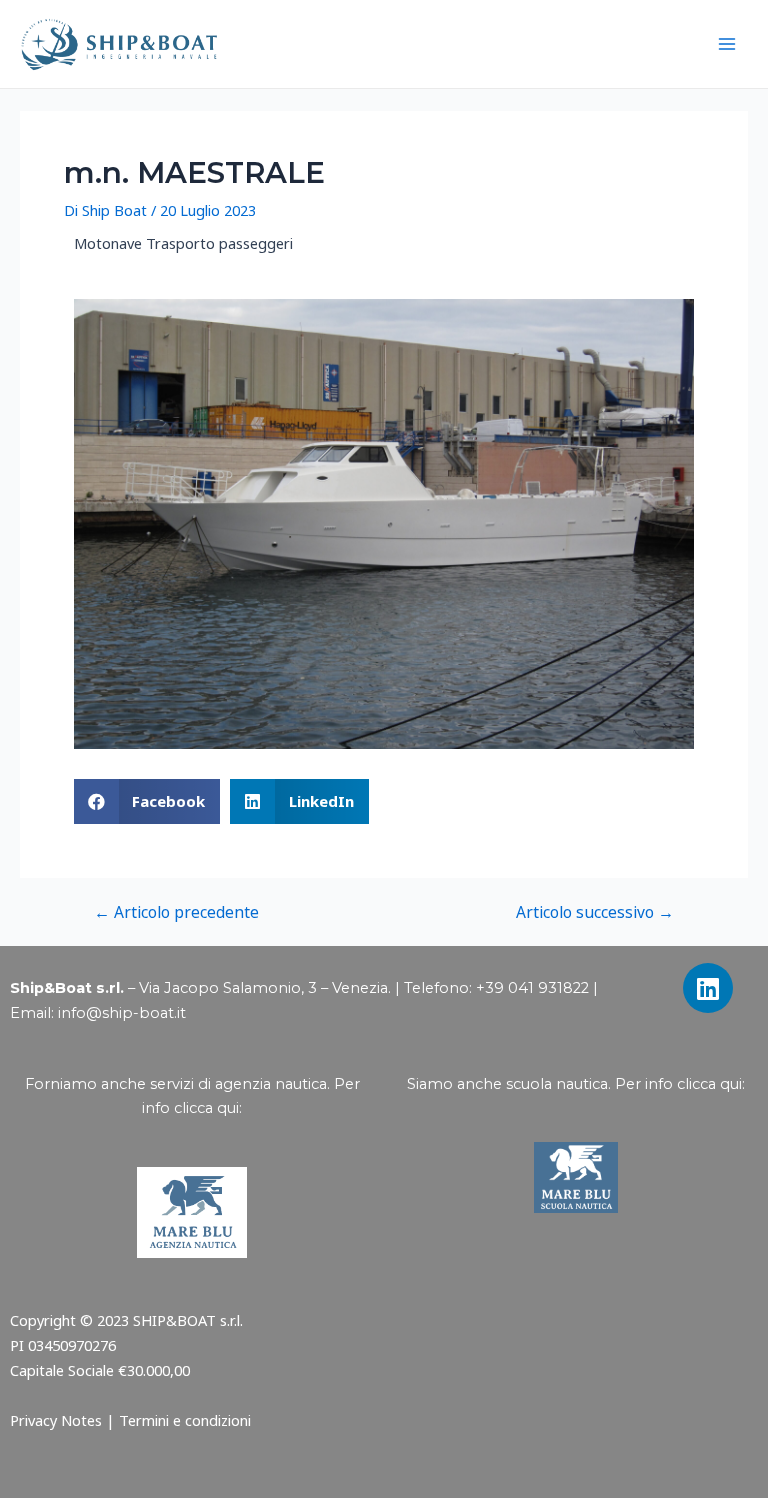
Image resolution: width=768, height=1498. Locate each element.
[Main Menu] (727, 44)
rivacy (38, 1420)
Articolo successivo (595, 913)
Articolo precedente (176, 913)
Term (137, 1420)
